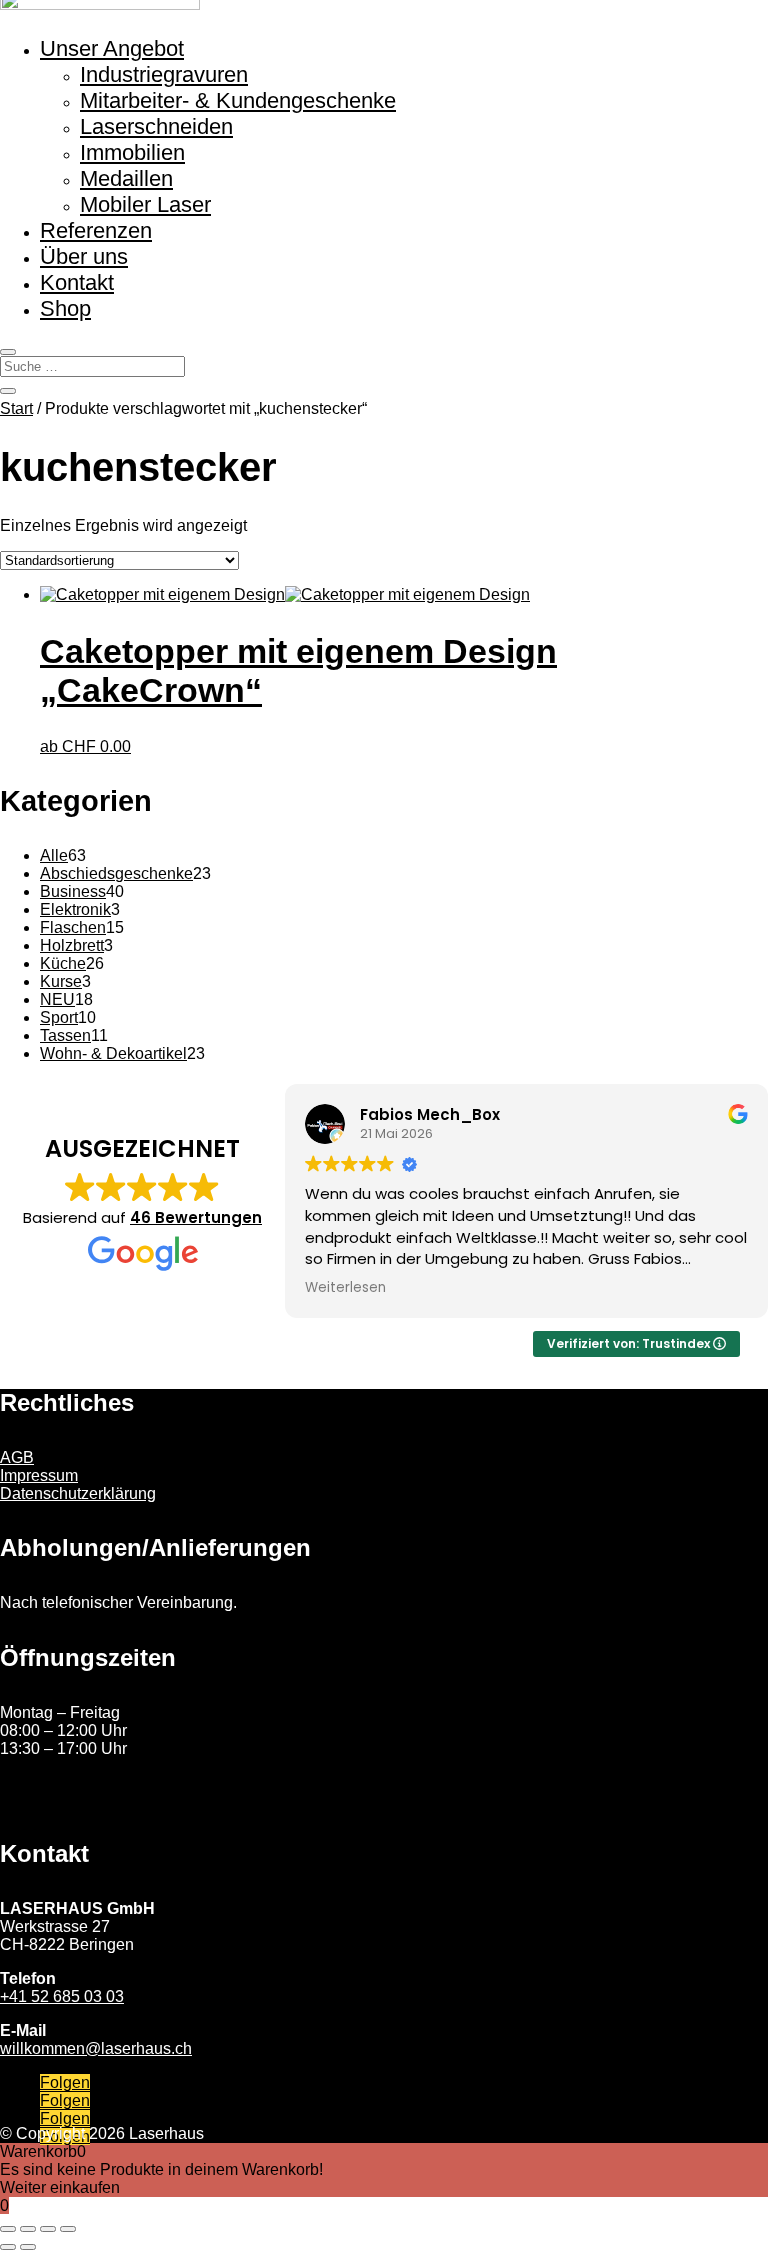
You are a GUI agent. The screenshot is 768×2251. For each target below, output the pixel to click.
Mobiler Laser (145, 204)
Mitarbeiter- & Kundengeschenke (238, 100)
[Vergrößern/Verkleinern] (8, 2229)
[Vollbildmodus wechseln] (28, 2229)
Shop (65, 308)
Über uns (84, 256)
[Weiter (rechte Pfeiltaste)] (28, 2247)
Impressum (39, 1475)
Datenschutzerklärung (78, 1493)
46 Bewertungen (196, 1217)
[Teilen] (48, 2229)
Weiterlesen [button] (345, 1288)
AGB (17, 1457)
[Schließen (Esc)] (68, 2229)
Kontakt (77, 282)
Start (16, 408)
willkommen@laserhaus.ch (96, 2048)
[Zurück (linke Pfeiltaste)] (8, 2247)
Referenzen (96, 230)
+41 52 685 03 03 (62, 1996)
